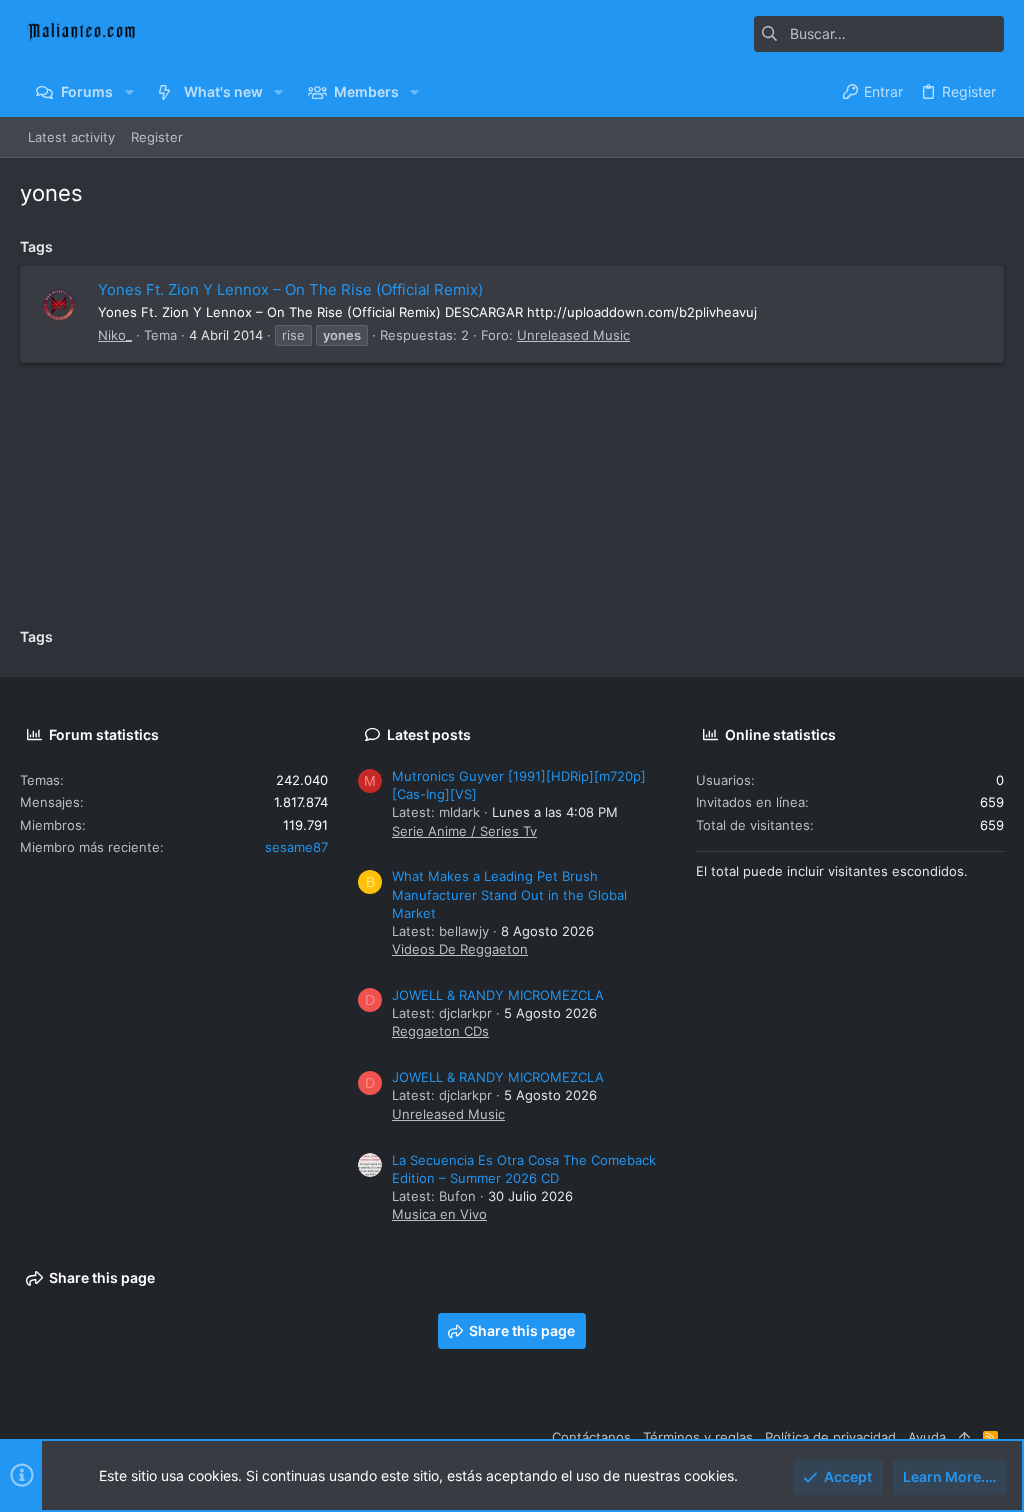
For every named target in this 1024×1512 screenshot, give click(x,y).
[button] (128, 92)
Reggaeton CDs (440, 1031)
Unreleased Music (573, 335)
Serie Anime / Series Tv (464, 831)
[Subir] (964, 1437)
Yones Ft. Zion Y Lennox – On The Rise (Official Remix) (290, 289)
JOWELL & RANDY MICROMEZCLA (498, 995)
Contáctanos (591, 1437)
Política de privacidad (830, 1437)
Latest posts (429, 734)
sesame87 (296, 847)
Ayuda (927, 1437)
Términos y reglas (698, 1437)
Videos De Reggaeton (460, 949)
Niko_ (115, 335)
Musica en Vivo (439, 1214)
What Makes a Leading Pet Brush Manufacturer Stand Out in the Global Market (509, 894)
